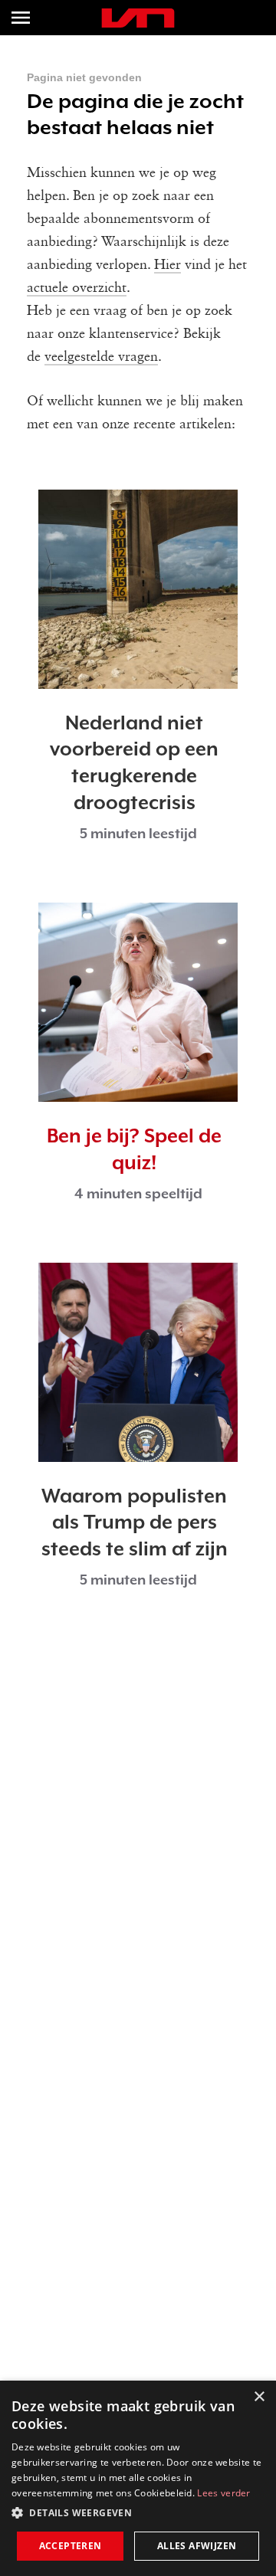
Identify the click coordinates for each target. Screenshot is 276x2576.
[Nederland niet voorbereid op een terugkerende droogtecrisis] (138, 589)
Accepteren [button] (71, 2546)
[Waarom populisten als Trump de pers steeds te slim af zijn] (138, 1362)
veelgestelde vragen (101, 357)
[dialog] (138, 2478)
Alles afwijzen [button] (197, 2546)
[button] (138, 2513)
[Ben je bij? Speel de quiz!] (138, 1002)
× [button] (259, 2397)
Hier (168, 265)
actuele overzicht (77, 288)
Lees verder (223, 2493)
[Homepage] (138, 18)
